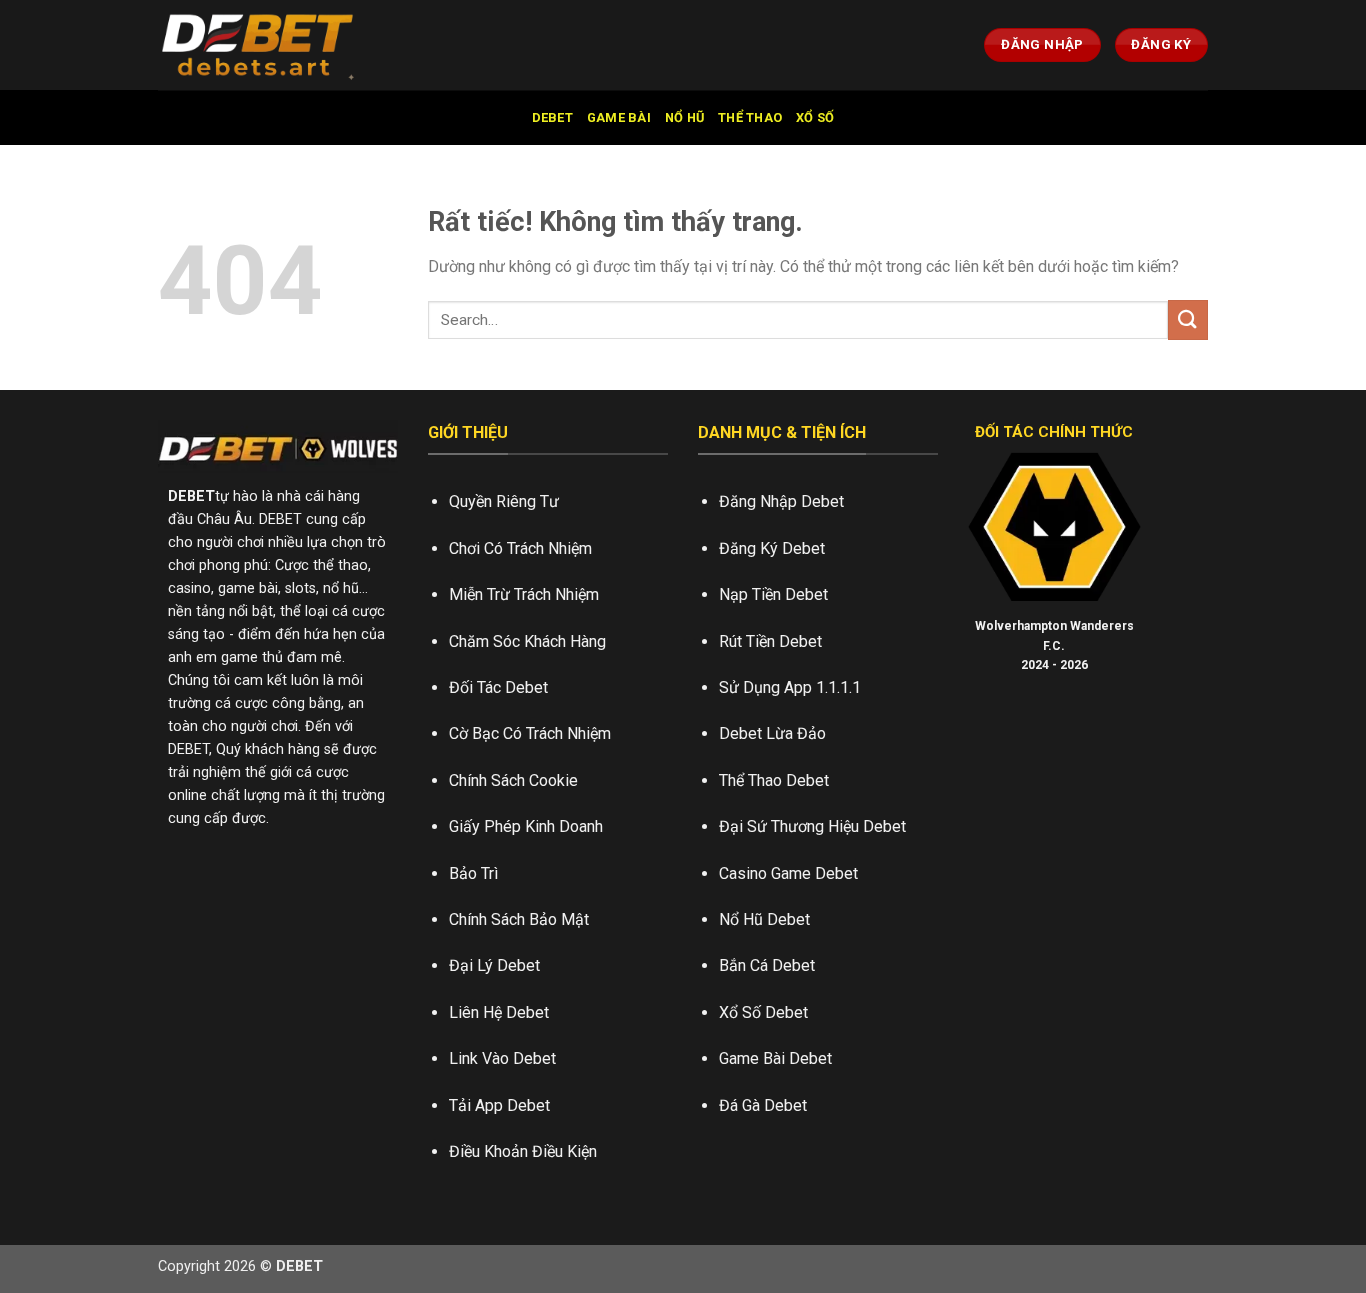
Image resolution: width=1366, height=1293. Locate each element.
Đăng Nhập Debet (781, 501)
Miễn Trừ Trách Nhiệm (524, 594)
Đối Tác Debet (498, 687)
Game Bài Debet (775, 1058)
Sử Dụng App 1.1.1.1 (790, 687)
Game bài (619, 117)
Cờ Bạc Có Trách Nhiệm (530, 733)
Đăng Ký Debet (772, 548)
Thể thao (750, 117)
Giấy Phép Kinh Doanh (526, 826)
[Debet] (258, 45)
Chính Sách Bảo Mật (519, 919)
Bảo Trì (473, 873)
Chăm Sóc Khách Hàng (527, 641)
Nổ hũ (684, 117)
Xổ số (815, 117)
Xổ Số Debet (763, 1012)
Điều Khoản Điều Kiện (523, 1151)
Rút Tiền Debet (770, 641)
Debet (552, 117)
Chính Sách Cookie (513, 780)
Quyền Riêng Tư (504, 501)
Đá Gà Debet (763, 1105)
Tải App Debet (499, 1105)
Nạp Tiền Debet (773, 594)
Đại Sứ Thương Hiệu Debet (812, 826)
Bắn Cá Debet (767, 965)
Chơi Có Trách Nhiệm (520, 548)
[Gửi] (1188, 319)
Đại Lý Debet (494, 965)
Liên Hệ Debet (499, 1012)
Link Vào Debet (502, 1058)
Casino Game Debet (788, 873)
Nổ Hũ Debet (764, 919)
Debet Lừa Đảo (772, 733)
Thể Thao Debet (774, 780)
